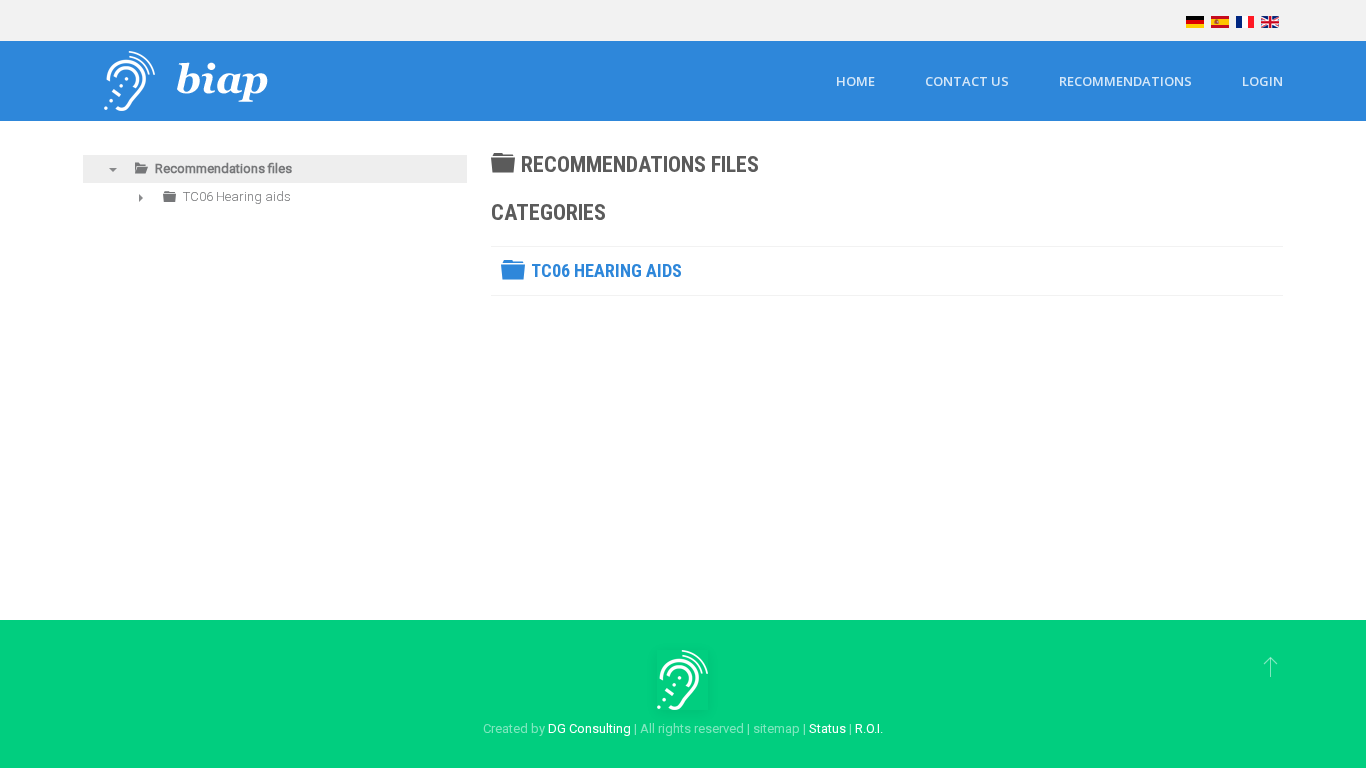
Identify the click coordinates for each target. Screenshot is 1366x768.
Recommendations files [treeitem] (223, 168)
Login (1262, 81)
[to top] (1270, 666)
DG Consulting (589, 728)
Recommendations (1125, 81)
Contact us (967, 81)
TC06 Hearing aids (606, 270)
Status (827, 728)
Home (855, 81)
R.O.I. (869, 728)
